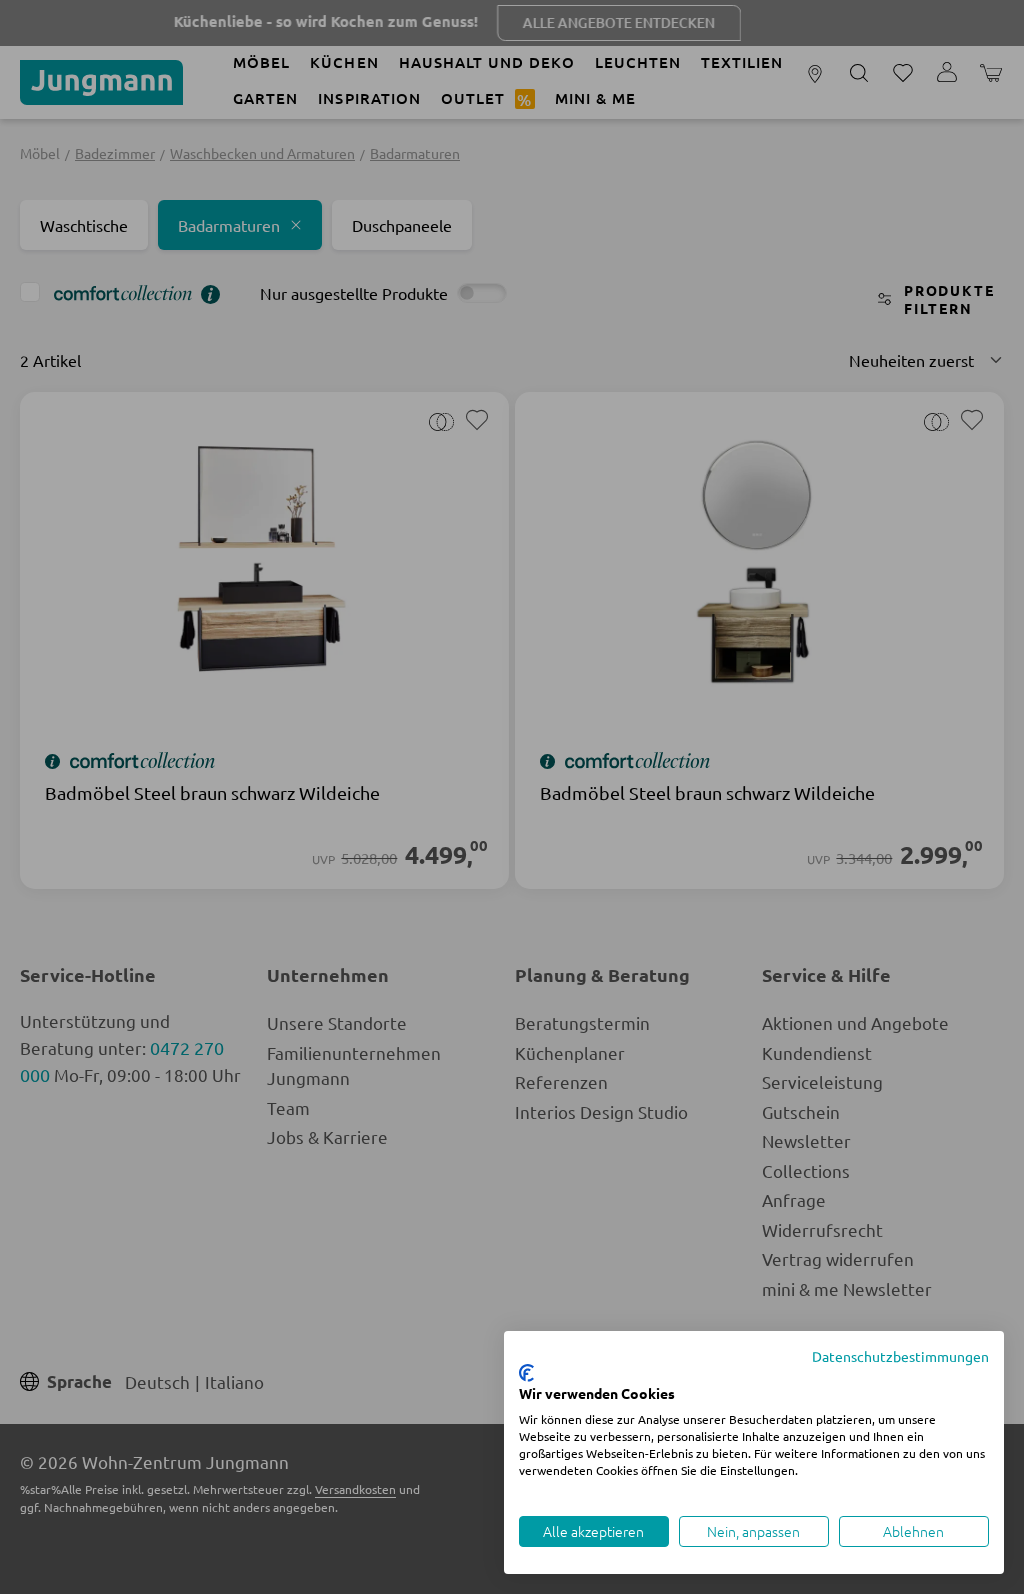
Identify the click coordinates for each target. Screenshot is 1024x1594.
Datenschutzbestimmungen (900, 1356)
